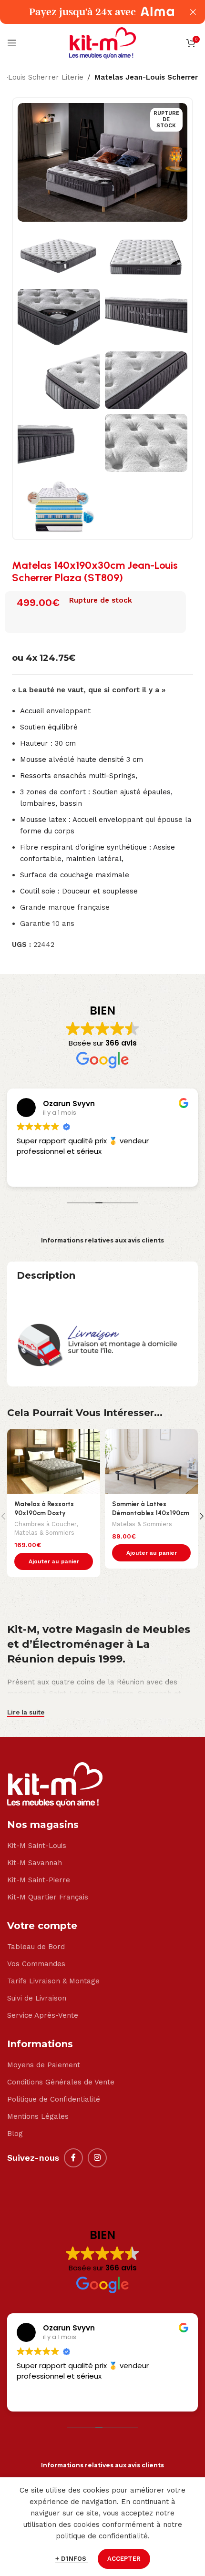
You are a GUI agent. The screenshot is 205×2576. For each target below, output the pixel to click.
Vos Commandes (36, 1964)
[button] (54, 1561)
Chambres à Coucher (45, 1524)
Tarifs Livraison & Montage (53, 1981)
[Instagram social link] (97, 2158)
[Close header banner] (193, 12)
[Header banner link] (88, 12)
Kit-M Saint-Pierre (39, 1880)
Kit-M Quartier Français (48, 1897)
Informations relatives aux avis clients (102, 1240)
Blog (15, 2134)
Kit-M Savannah (35, 1863)
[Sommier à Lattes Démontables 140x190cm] (151, 1462)
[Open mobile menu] (12, 43)
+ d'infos (72, 2559)
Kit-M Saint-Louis (37, 1846)
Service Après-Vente (43, 2015)
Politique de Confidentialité (54, 2099)
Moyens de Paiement (44, 2065)
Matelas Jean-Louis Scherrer (146, 77)
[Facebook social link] (73, 2158)
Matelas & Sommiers (44, 1533)
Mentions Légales (38, 2116)
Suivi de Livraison (37, 1998)
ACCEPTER (124, 2559)
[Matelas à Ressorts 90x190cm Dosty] (54, 1462)
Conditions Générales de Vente (61, 2082)
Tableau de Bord (36, 1947)
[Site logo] (102, 42)
